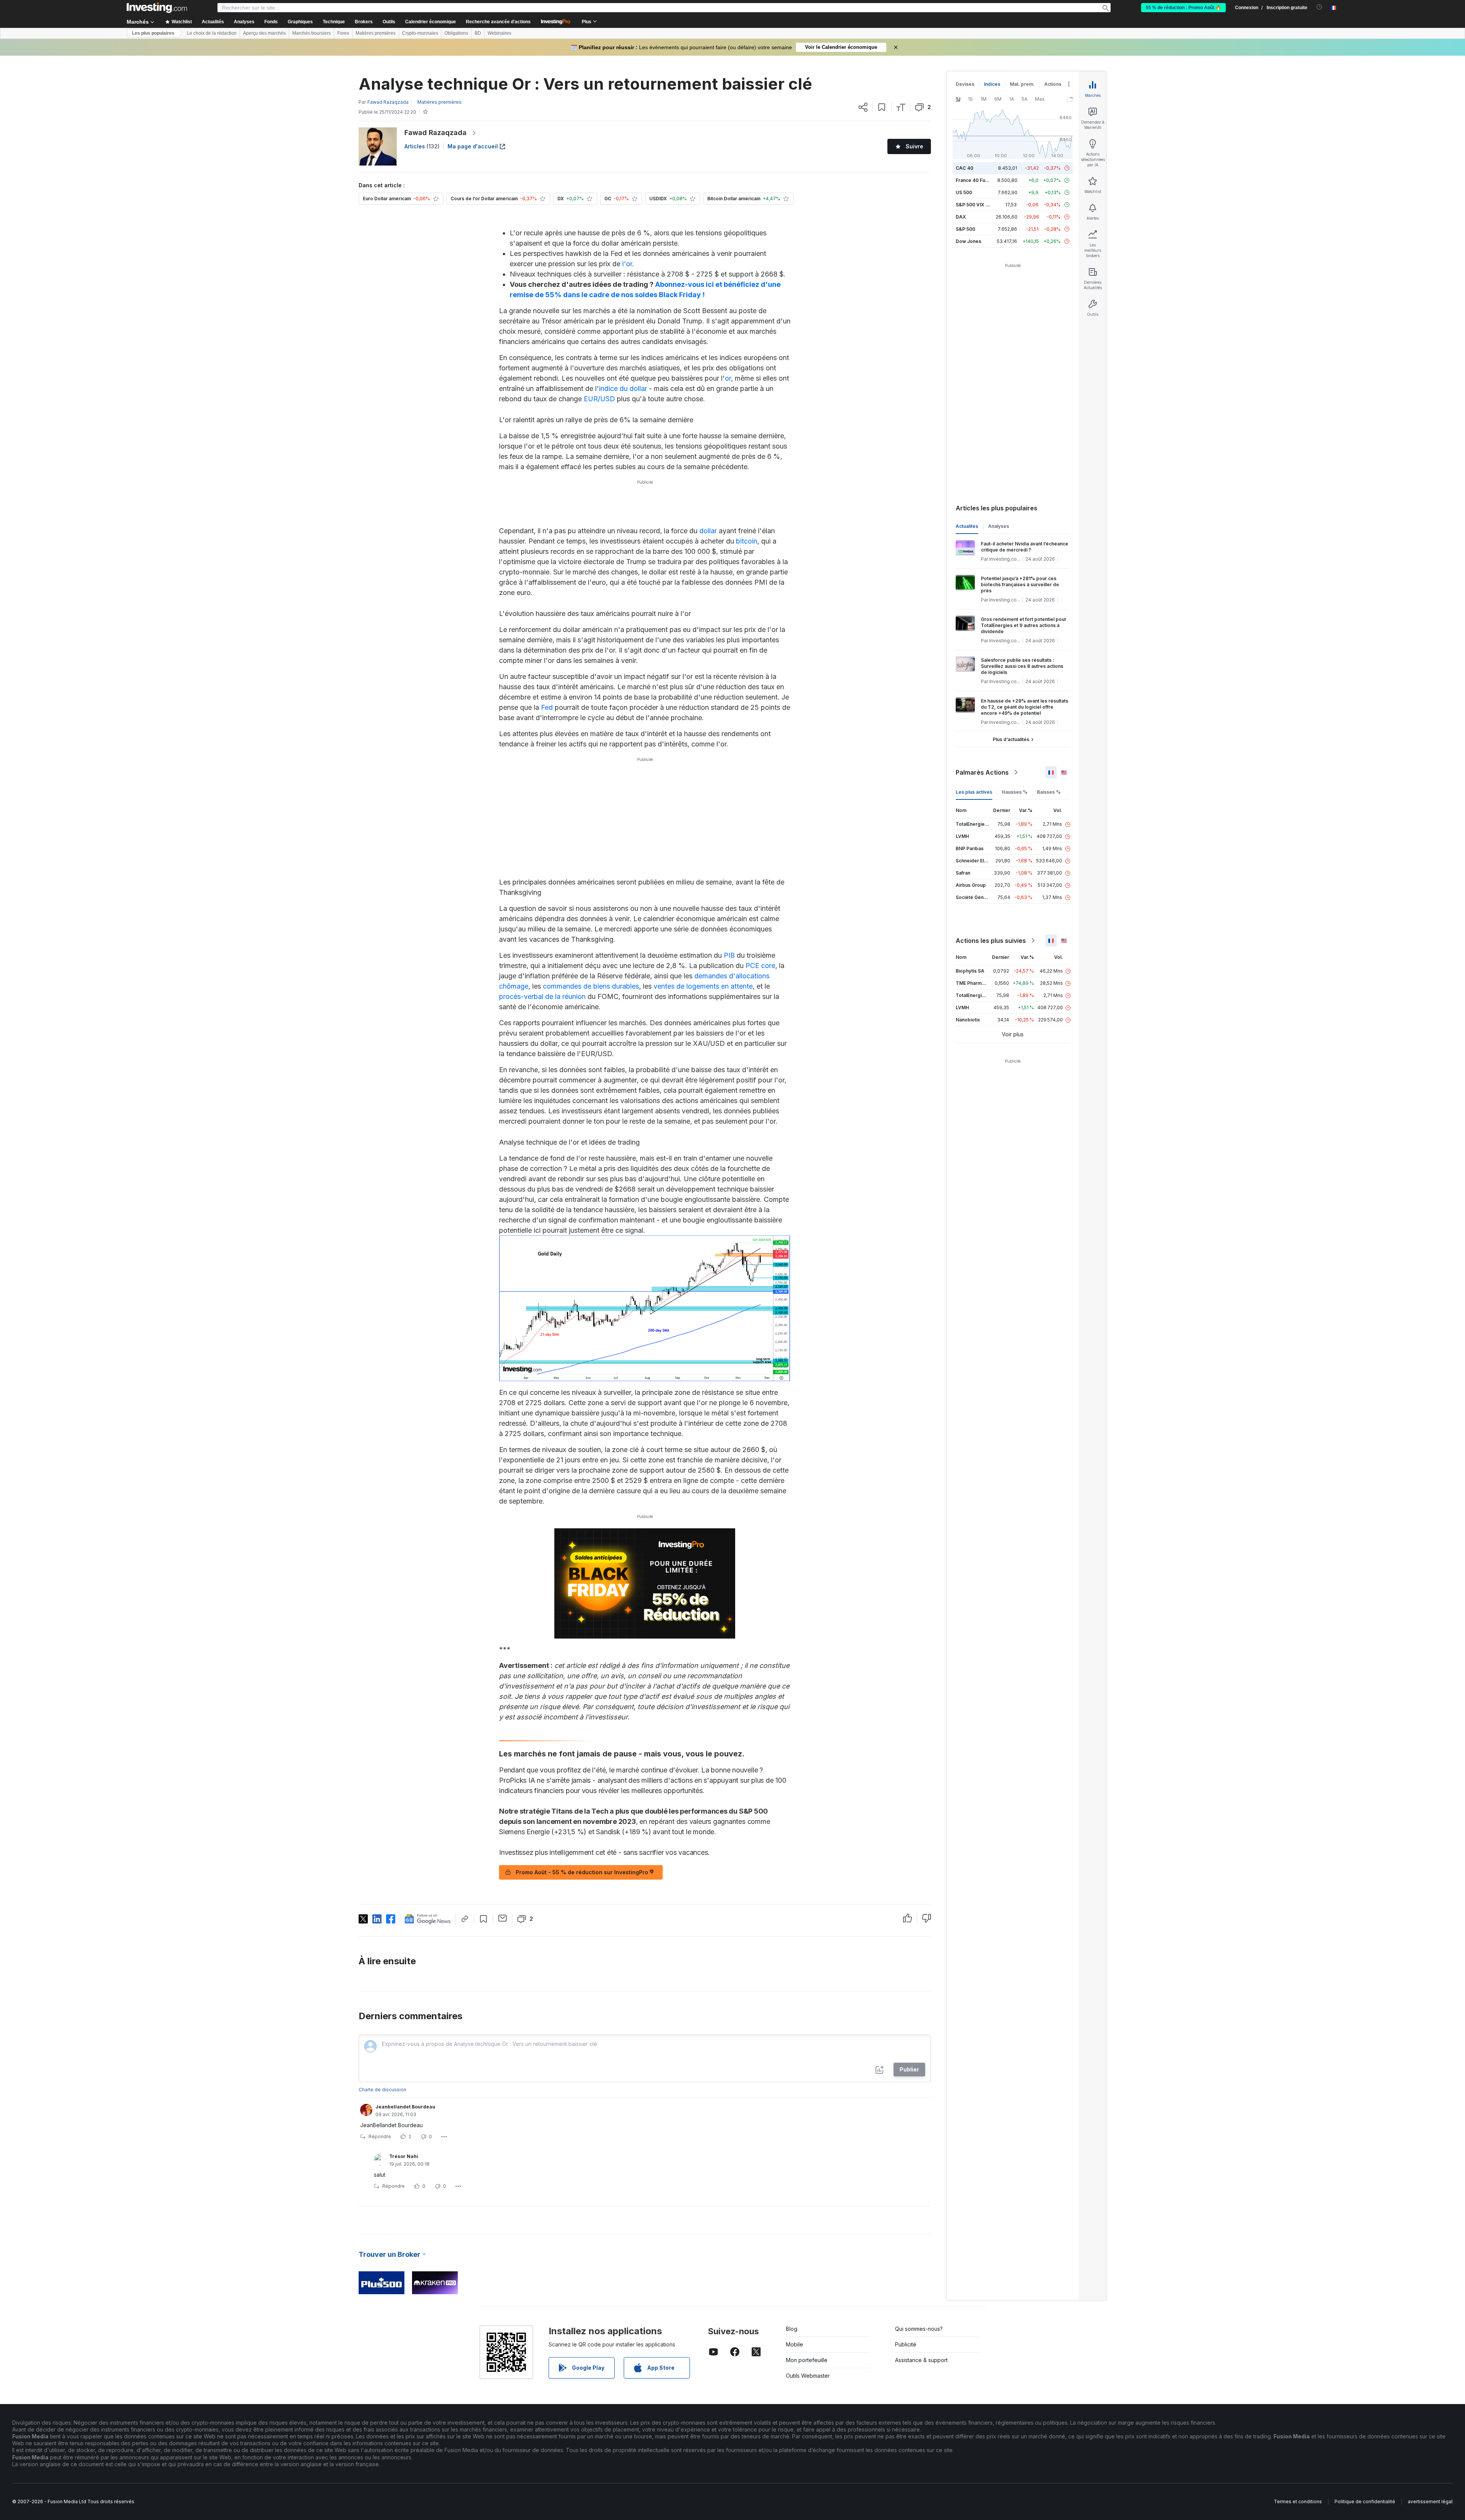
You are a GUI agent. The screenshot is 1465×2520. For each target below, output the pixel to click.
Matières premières (376, 33)
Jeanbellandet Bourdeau (405, 2107)
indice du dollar (623, 388)
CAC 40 (964, 168)
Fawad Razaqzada (435, 133)
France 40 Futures (976, 180)
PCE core (760, 966)
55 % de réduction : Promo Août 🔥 (1183, 8)
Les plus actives (974, 792)
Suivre (914, 146)
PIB (729, 955)
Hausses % (1015, 792)
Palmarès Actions (982, 772)
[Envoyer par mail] (503, 1918)
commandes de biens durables (591, 986)
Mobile (794, 2344)
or (728, 378)
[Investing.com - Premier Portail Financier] (157, 8)
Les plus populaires (153, 33)
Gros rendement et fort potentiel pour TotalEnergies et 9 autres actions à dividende (1024, 625)
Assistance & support (921, 2360)
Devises (965, 84)
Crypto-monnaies (420, 33)
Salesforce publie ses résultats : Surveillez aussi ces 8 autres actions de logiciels (1022, 666)
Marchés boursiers (312, 33)
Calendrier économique (431, 22)
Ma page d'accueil (473, 146)
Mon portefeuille (807, 2360)
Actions (1053, 84)
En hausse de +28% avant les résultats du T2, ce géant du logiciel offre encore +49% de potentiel (1025, 707)
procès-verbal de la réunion (542, 996)
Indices (992, 84)
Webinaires (499, 33)
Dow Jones (968, 241)
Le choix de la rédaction (212, 33)
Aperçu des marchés (264, 33)
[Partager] (863, 107)
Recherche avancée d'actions (498, 22)
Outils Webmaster (808, 2376)
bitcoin (747, 541)
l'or (627, 264)
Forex (343, 33)
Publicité (906, 2344)
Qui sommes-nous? (919, 2329)
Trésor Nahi (404, 2156)
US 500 (964, 192)
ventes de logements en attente (703, 986)
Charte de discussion (382, 2090)
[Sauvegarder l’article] (882, 107)
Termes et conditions (1298, 2502)
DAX (961, 217)
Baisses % (1049, 792)
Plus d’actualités (1011, 739)
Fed (547, 707)
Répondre (380, 2136)
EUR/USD (599, 399)
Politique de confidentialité (1365, 2502)
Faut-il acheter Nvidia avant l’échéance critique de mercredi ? (1025, 547)
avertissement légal (1430, 2502)
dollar (708, 531)
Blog (792, 2329)
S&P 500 (965, 229)
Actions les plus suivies (991, 941)
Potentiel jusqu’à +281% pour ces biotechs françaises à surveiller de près (1020, 585)
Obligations (456, 33)
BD (478, 33)
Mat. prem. (1022, 84)
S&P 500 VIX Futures (979, 205)
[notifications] (1319, 7)
